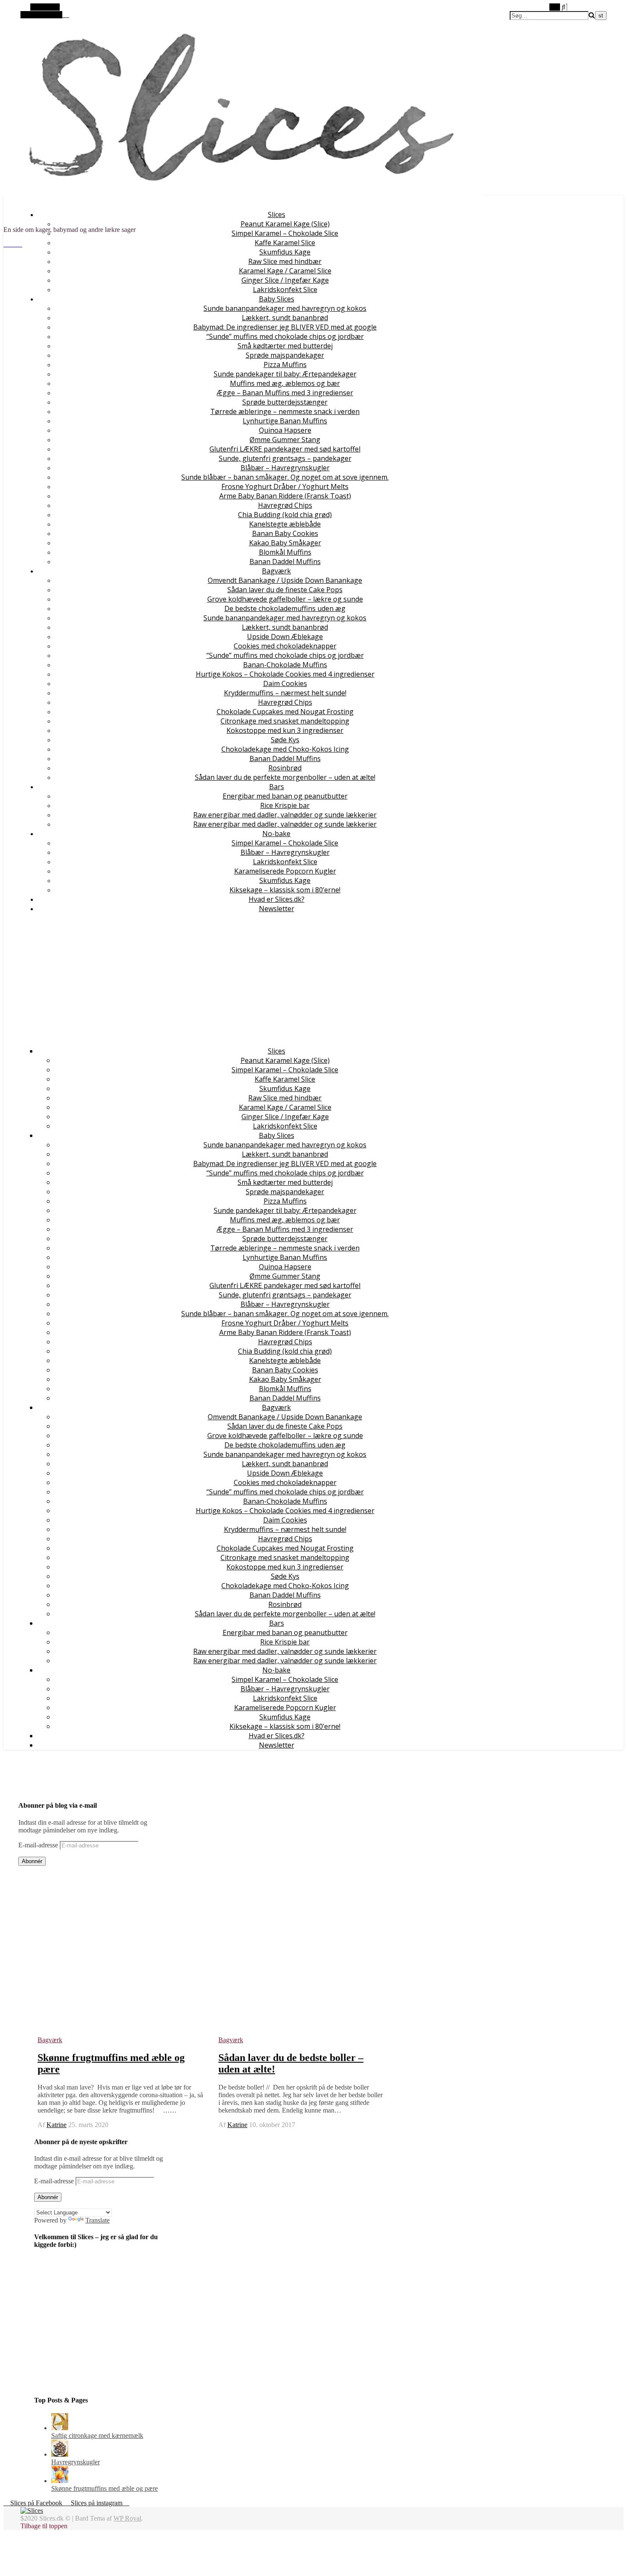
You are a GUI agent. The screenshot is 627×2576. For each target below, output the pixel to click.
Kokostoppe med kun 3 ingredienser (285, 730)
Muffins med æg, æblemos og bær (285, 383)
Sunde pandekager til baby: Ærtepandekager (285, 374)
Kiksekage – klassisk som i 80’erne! (285, 890)
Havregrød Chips (285, 505)
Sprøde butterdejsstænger (285, 402)
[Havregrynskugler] (60, 2454)
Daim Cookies (285, 683)
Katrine (57, 2125)
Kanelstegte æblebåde (285, 524)
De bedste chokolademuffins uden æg (285, 608)
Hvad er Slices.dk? (277, 899)
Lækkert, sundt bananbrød (285, 318)
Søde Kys (285, 740)
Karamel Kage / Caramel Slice (285, 271)
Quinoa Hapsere (285, 430)
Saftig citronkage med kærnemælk (97, 2436)
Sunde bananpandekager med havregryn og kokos (285, 308)
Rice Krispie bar (285, 805)
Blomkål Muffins (285, 552)
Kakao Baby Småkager (285, 543)
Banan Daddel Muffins (285, 562)
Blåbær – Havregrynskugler (285, 468)
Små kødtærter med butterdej (285, 346)
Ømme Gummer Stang (285, 440)
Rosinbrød (285, 768)
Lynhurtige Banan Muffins (285, 421)
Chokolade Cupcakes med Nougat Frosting (285, 712)
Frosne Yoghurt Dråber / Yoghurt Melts (285, 486)
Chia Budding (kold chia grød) (285, 515)
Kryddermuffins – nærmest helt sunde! (285, 693)
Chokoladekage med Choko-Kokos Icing (285, 749)
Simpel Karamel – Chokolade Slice (285, 233)
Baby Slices (277, 299)
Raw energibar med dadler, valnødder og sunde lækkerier (285, 815)
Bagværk (276, 571)
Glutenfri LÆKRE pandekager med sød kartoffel (285, 449)
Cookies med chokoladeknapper (285, 646)
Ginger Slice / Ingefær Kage (285, 280)
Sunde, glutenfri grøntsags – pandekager (285, 458)
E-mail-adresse (39, 1845)
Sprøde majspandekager (285, 355)
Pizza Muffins (285, 365)
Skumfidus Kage (285, 252)
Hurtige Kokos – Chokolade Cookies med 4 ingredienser (285, 674)
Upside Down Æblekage (285, 637)
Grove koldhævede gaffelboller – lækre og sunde (285, 599)
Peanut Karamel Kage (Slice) (285, 224)
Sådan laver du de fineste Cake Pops (285, 590)
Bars (277, 787)
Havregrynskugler (75, 2462)
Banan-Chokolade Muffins (285, 665)
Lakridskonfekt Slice (285, 289)
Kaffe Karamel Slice (285, 243)
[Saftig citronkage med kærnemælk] (60, 2428)
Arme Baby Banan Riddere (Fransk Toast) (285, 496)
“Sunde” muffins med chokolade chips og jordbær (285, 336)
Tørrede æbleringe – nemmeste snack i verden (285, 411)
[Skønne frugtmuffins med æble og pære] (60, 2481)
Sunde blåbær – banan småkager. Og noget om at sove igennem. (285, 477)
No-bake (276, 834)
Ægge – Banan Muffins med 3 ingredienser (285, 393)
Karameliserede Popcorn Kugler (285, 871)
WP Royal (127, 2518)
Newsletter (277, 909)
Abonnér (32, 1861)
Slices (277, 214)
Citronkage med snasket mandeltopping (285, 721)
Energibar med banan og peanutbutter (285, 796)
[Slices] (243, 215)
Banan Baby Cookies (285, 533)
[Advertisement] (268, 980)
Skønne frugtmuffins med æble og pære (104, 2488)
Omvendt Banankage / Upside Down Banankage (285, 580)
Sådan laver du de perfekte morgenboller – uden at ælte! (285, 777)
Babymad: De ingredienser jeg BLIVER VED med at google (285, 327)
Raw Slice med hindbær (285, 261)
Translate (97, 2220)
